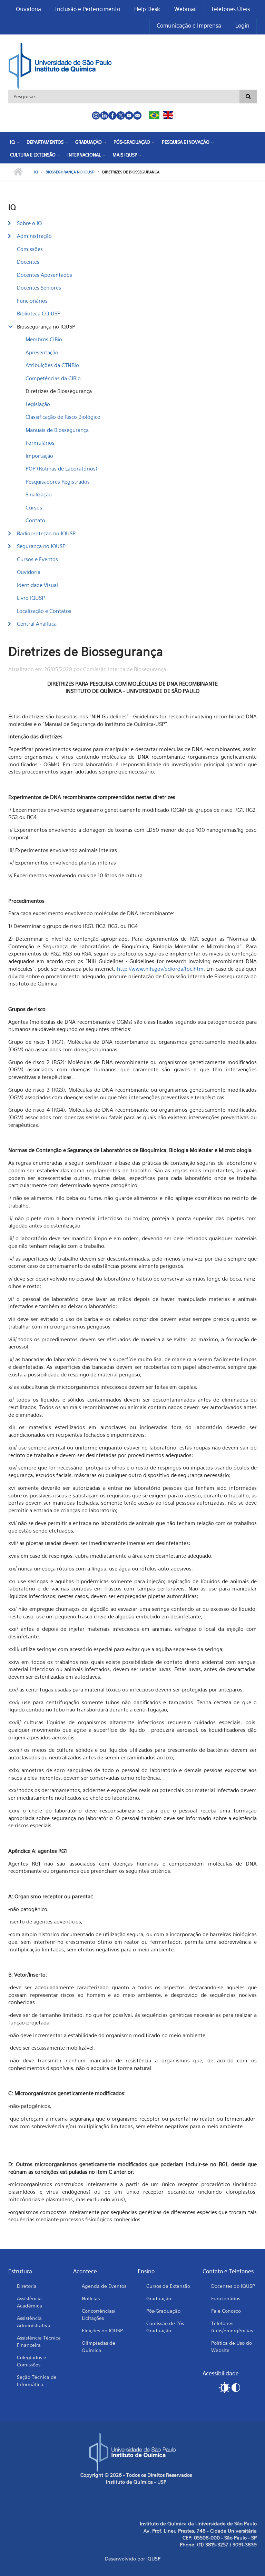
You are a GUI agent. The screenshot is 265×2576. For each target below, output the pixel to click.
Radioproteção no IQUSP (46, 533)
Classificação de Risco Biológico (63, 417)
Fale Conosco (226, 2311)
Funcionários (32, 301)
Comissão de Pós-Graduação (166, 2327)
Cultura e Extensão (33, 155)
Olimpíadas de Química (99, 2346)
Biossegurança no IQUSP (70, 172)
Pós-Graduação (132, 142)
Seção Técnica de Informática (37, 2381)
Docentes (28, 262)
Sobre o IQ (29, 223)
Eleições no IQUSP (102, 2330)
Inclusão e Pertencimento (88, 9)
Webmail (185, 9)
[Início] (60, 65)
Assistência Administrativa (34, 2322)
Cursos (34, 507)
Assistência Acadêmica (30, 2302)
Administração (34, 236)
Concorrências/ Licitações (99, 2314)
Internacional (84, 155)
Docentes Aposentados (45, 275)
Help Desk (147, 9)
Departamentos (45, 142)
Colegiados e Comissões (32, 2361)
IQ (12, 142)
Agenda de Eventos (104, 2286)
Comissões (30, 249)
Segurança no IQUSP (41, 546)
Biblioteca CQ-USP (39, 313)
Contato (35, 520)
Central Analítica (37, 624)
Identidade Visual (37, 585)
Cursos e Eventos (37, 559)
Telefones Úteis (230, 9)
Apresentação (42, 352)
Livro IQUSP (31, 598)
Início (18, 172)
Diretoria (27, 2286)
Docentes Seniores (39, 287)
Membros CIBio (44, 339)
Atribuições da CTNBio (52, 365)
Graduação (89, 142)
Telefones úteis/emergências (232, 2327)
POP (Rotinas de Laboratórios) (61, 468)
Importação (39, 456)
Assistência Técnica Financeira (39, 2341)
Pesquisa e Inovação (186, 142)
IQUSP (153, 2559)
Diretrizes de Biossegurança (59, 391)
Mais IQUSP (125, 155)
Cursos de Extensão (168, 2286)
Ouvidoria (28, 9)
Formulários (40, 443)
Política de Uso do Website (232, 2346)
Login (242, 26)
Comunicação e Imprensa (189, 26)
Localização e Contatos (44, 611)
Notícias (91, 2298)
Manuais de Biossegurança (57, 430)
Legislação (38, 404)
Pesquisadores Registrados (58, 482)
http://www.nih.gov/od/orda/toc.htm (160, 969)
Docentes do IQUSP (233, 2286)
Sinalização (39, 494)
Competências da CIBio (53, 378)
